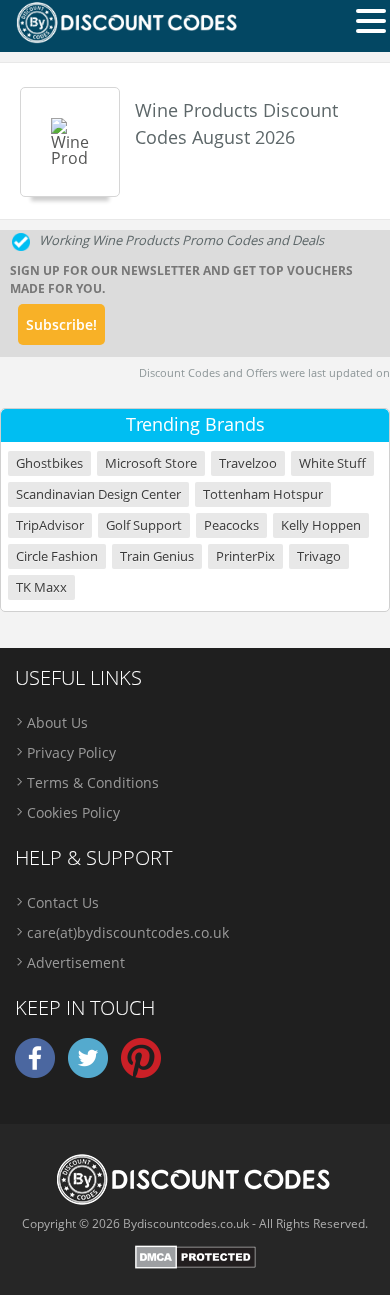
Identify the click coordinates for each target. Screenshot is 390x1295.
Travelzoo (248, 463)
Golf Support (144, 525)
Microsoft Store (151, 463)
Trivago (319, 556)
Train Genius (157, 556)
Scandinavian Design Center (98, 494)
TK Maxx (41, 587)
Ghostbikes (49, 463)
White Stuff (332, 463)
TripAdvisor (50, 525)
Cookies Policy (73, 812)
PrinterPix (245, 556)
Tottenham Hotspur (263, 494)
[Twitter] (88, 1073)
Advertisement (76, 962)
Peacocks (231, 525)
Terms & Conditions (93, 782)
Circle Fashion (57, 556)
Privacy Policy (71, 752)
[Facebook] (35, 1073)
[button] (371, 20)
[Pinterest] (141, 1073)
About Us (57, 722)
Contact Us (63, 902)
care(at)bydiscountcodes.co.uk (128, 932)
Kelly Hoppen (321, 525)
